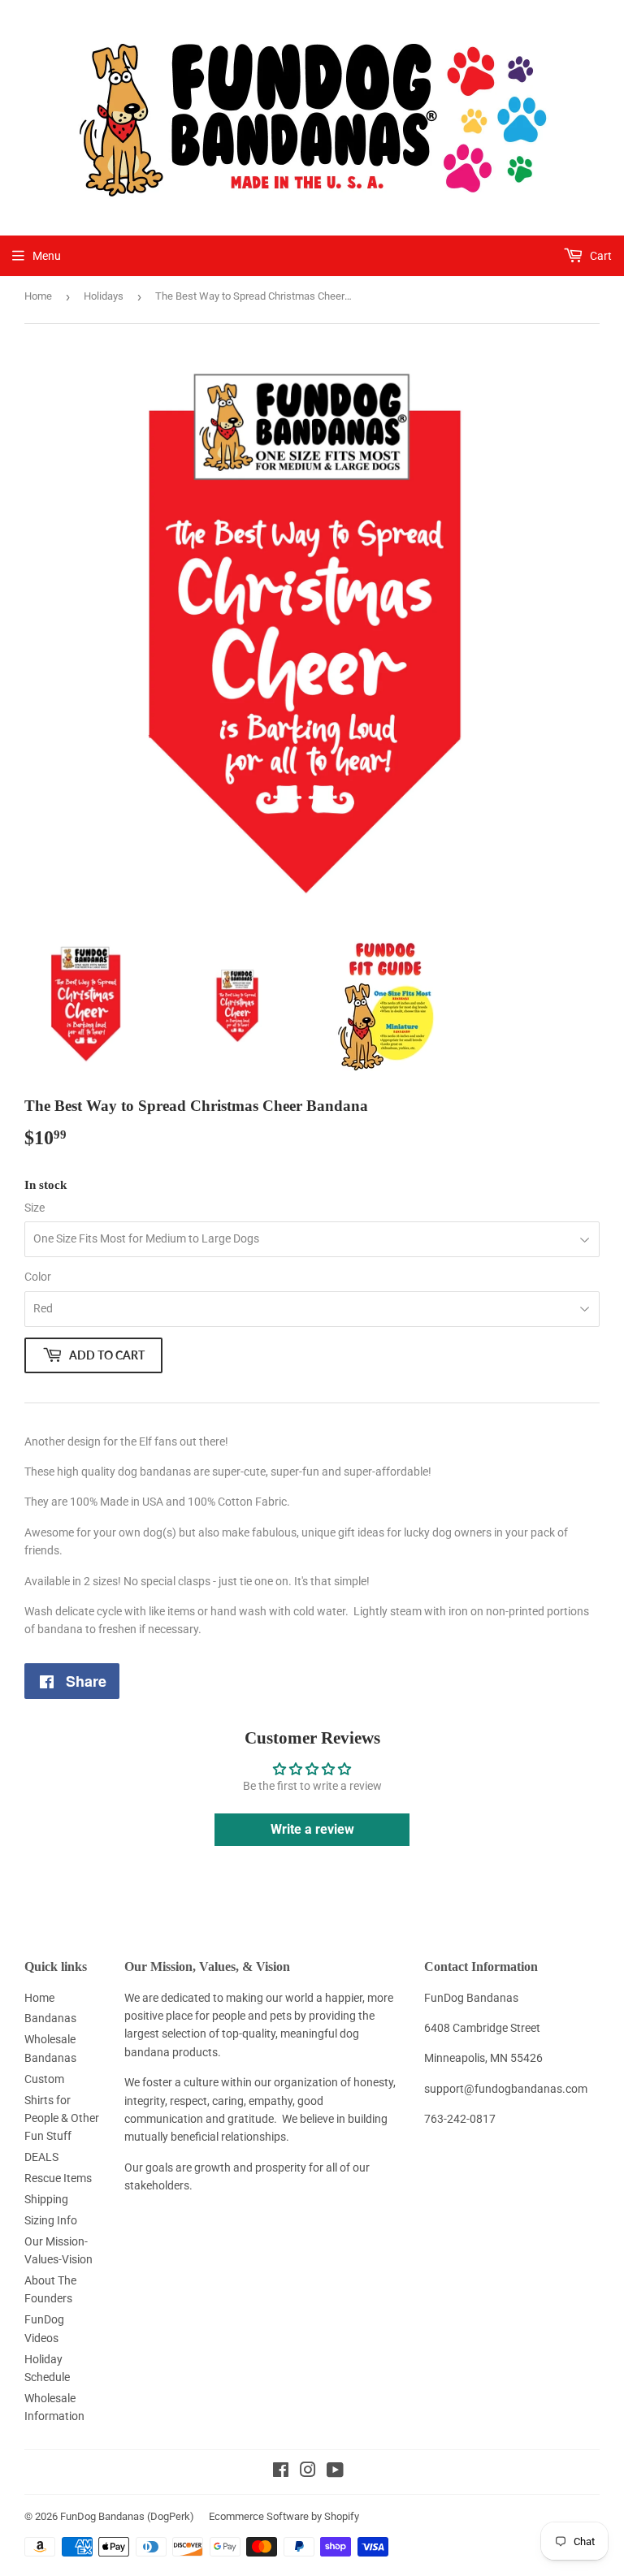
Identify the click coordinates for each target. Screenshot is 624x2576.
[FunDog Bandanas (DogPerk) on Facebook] (281, 2472)
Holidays (104, 296)
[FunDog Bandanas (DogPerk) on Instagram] (308, 2472)
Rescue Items (58, 2178)
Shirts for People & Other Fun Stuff (62, 2118)
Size (35, 1208)
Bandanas (50, 2018)
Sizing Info (51, 2220)
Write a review (312, 1829)
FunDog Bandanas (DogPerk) (127, 2516)
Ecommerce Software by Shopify (284, 2516)
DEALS (41, 2157)
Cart (600, 256)
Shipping (46, 2199)
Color (38, 1277)
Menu (47, 256)
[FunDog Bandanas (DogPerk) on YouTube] (335, 2472)
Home (38, 296)
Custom (44, 2079)
